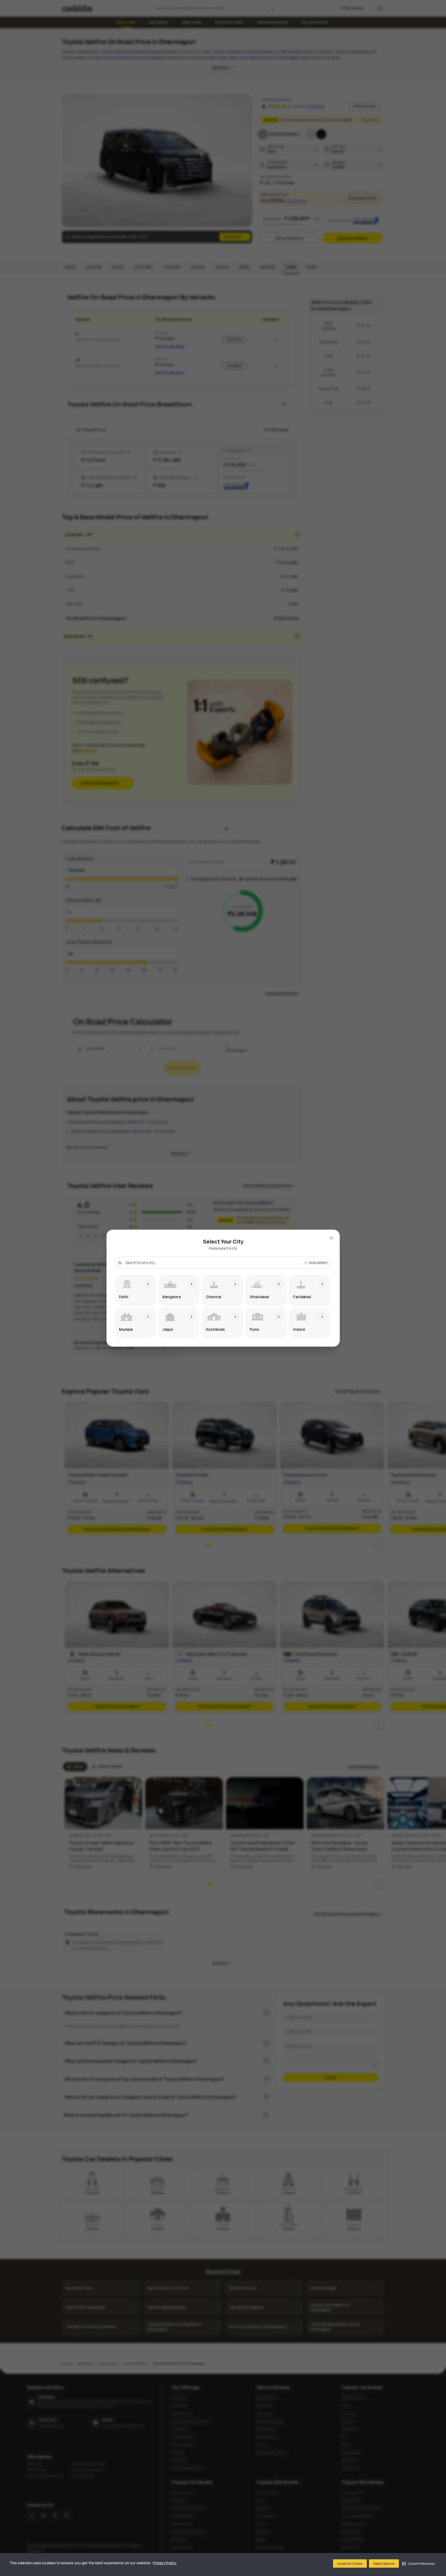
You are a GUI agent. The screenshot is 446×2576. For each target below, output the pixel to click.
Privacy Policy (165, 2563)
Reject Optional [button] (384, 2564)
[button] (418, 2563)
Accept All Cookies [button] (350, 2564)
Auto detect (318, 1263)
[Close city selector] (331, 1238)
